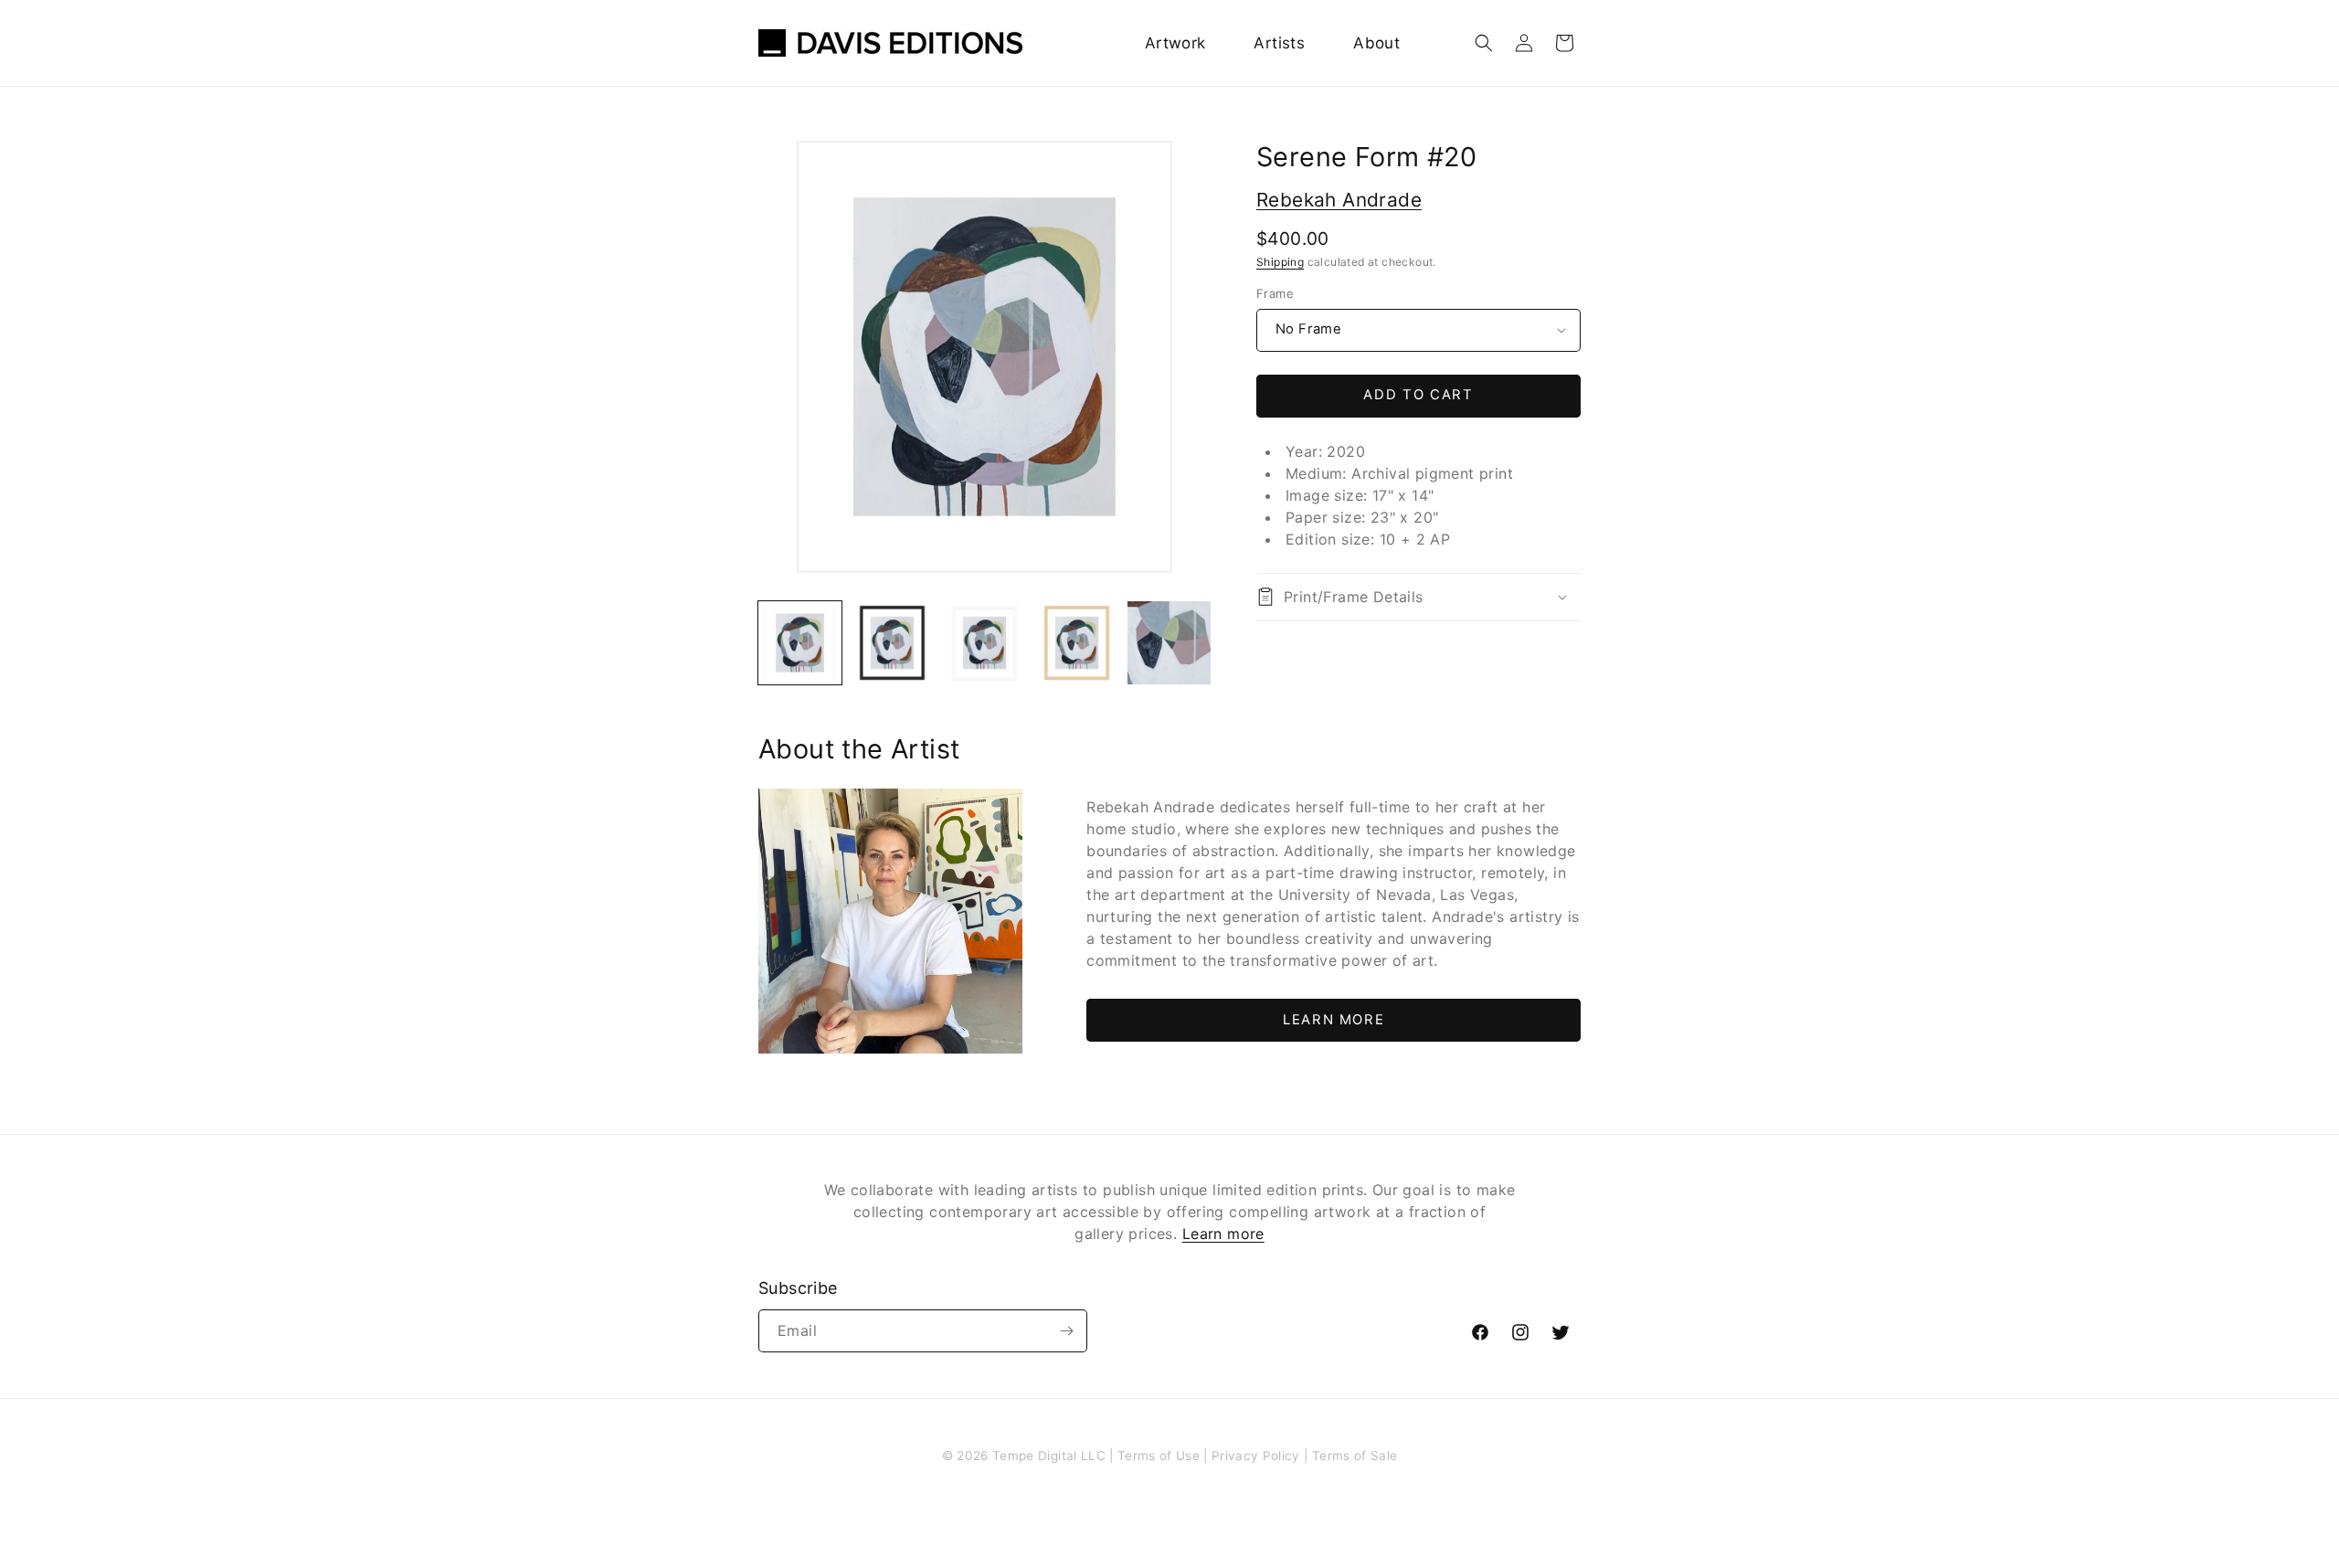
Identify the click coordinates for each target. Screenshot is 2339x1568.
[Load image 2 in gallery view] (892, 643)
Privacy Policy (1256, 1456)
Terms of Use (1159, 1456)
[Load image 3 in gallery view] (984, 643)
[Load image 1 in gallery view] (800, 643)
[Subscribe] (1066, 1331)
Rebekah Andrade (1339, 200)
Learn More (1334, 1020)
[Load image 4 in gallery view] (1077, 643)
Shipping (1280, 262)
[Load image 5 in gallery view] (1169, 643)
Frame (1275, 293)
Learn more (1223, 1234)
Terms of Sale (1355, 1456)
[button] (1484, 43)
